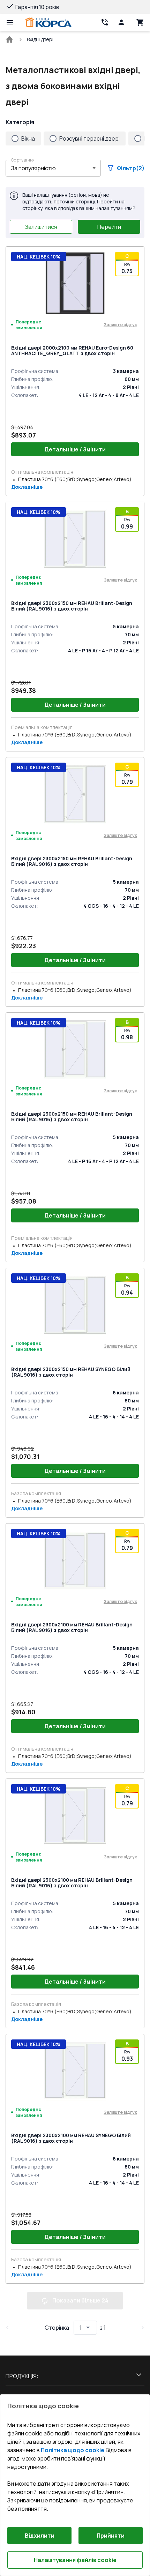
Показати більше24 (80, 2300)
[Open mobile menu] (10, 22)
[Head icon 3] (140, 22)
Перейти (109, 227)
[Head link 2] (105, 22)
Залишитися (41, 227)
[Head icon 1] (121, 22)
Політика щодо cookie (73, 2450)
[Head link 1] (48, 22)
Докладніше (27, 487)
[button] (53, 168)
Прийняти (111, 2536)
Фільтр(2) (131, 168)
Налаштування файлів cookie (75, 2560)
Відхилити (40, 2536)
